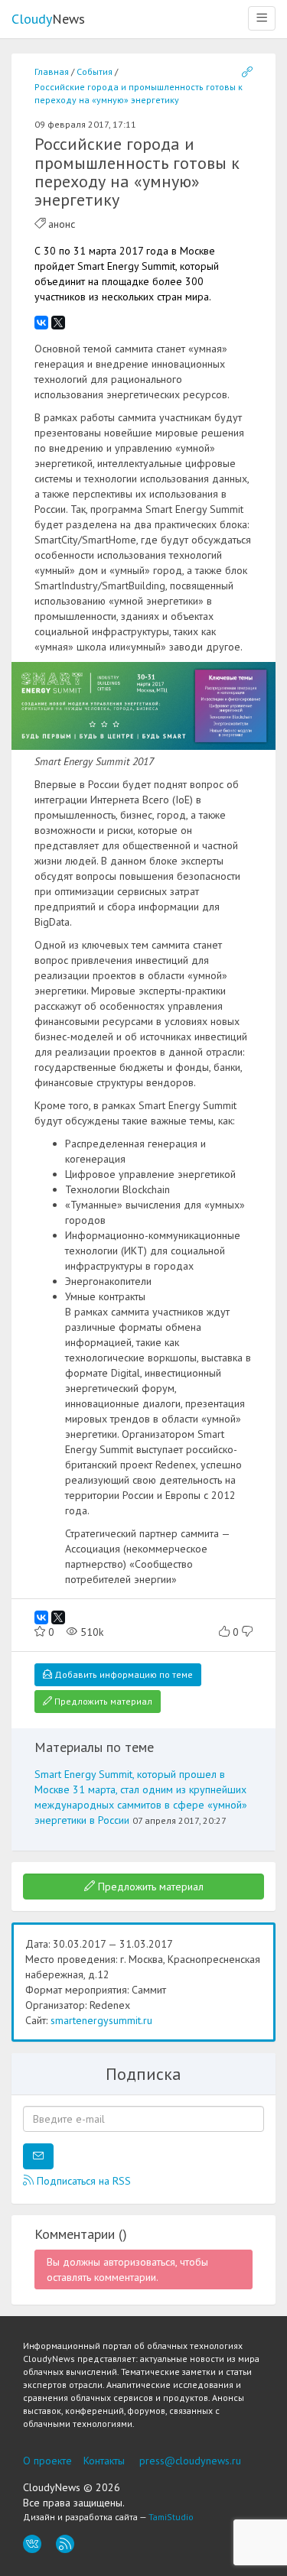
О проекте (47, 2461)
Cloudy (48, 19)
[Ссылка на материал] (247, 73)
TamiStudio (171, 2517)
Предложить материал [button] (102, 1701)
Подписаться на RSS (82, 2181)
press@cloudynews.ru (190, 2461)
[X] (58, 323)
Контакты (104, 2461)
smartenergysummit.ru (101, 2020)
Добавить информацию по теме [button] (122, 1674)
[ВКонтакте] (41, 323)
